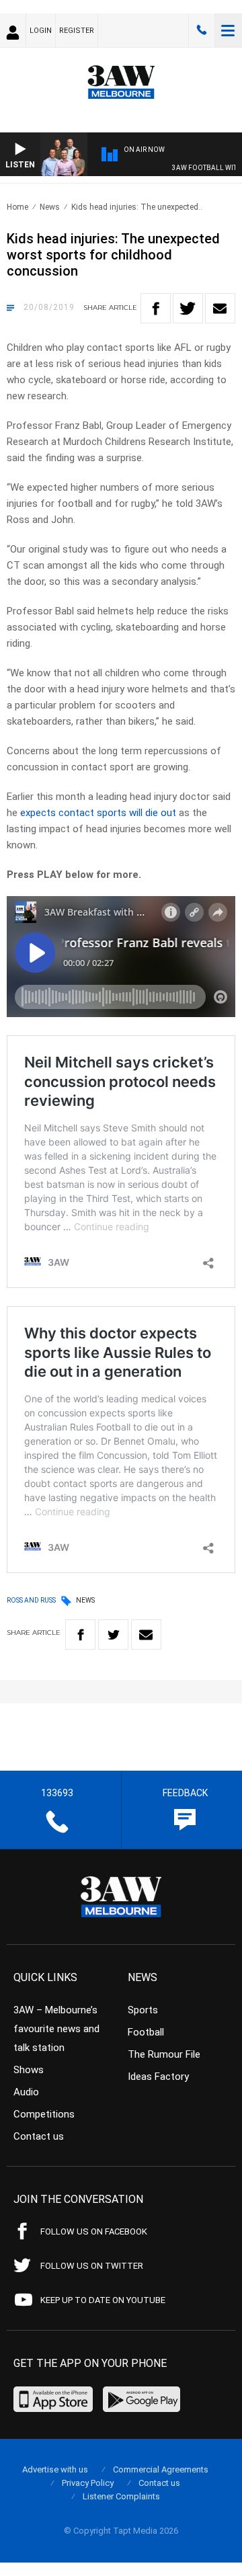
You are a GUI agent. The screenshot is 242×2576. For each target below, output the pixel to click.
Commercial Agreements (161, 2469)
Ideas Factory (158, 2077)
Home (17, 207)
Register (77, 31)
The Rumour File (164, 2054)
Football (146, 2032)
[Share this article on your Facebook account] (156, 308)
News (50, 207)
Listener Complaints (121, 2496)
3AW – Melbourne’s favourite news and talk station (56, 2029)
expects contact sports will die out (98, 813)
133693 (202, 30)
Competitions (44, 2114)
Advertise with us (55, 2469)
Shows (29, 2070)
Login (41, 31)
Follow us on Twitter (92, 2266)
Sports (143, 2010)
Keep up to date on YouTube (103, 2300)
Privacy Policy (88, 2483)
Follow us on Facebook (94, 2231)
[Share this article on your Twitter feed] (188, 308)
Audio (26, 2092)
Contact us (39, 2136)
